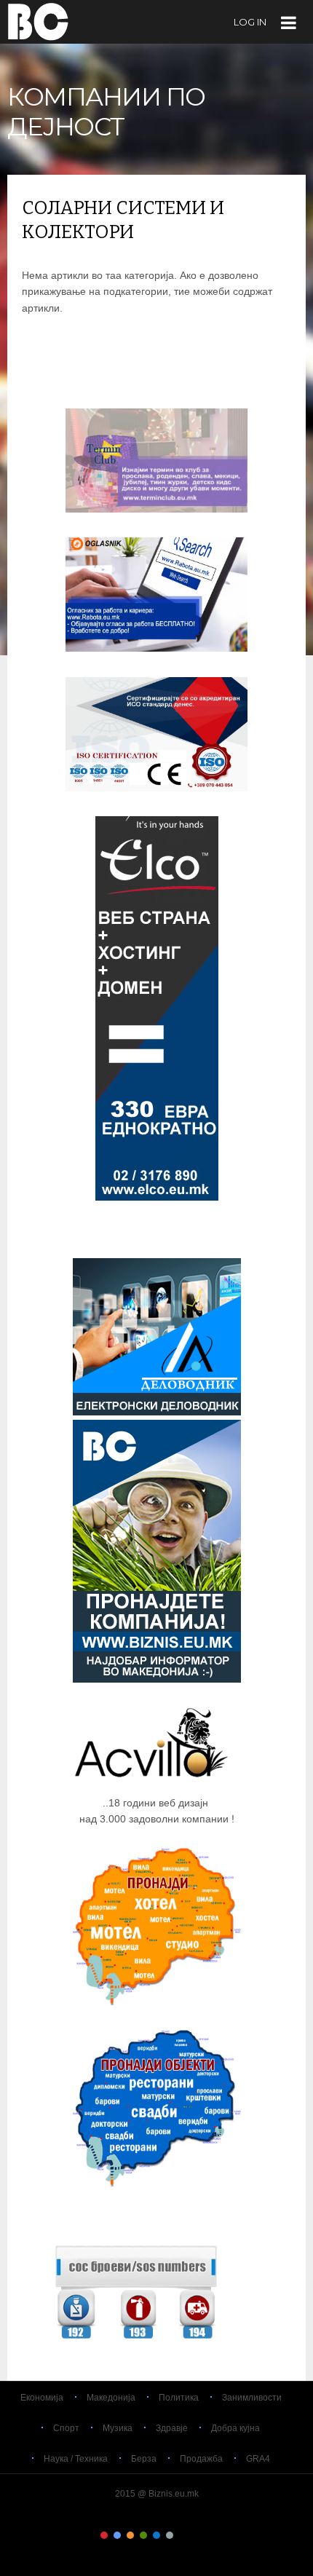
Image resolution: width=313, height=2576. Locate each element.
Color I (104, 2535)
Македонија (111, 2398)
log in (250, 22)
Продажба (201, 2459)
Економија (42, 2398)
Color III (130, 2535)
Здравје (172, 2428)
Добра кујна (235, 2428)
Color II (117, 2535)
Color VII (183, 2535)
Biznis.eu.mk (38, 21)
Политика (179, 2398)
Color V (156, 2535)
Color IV (143, 2535)
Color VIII (196, 2535)
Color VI (170, 2535)
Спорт (66, 2428)
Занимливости (252, 2398)
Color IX (209, 2535)
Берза (144, 2459)
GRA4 (258, 2459)
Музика (118, 2428)
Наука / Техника (76, 2459)
